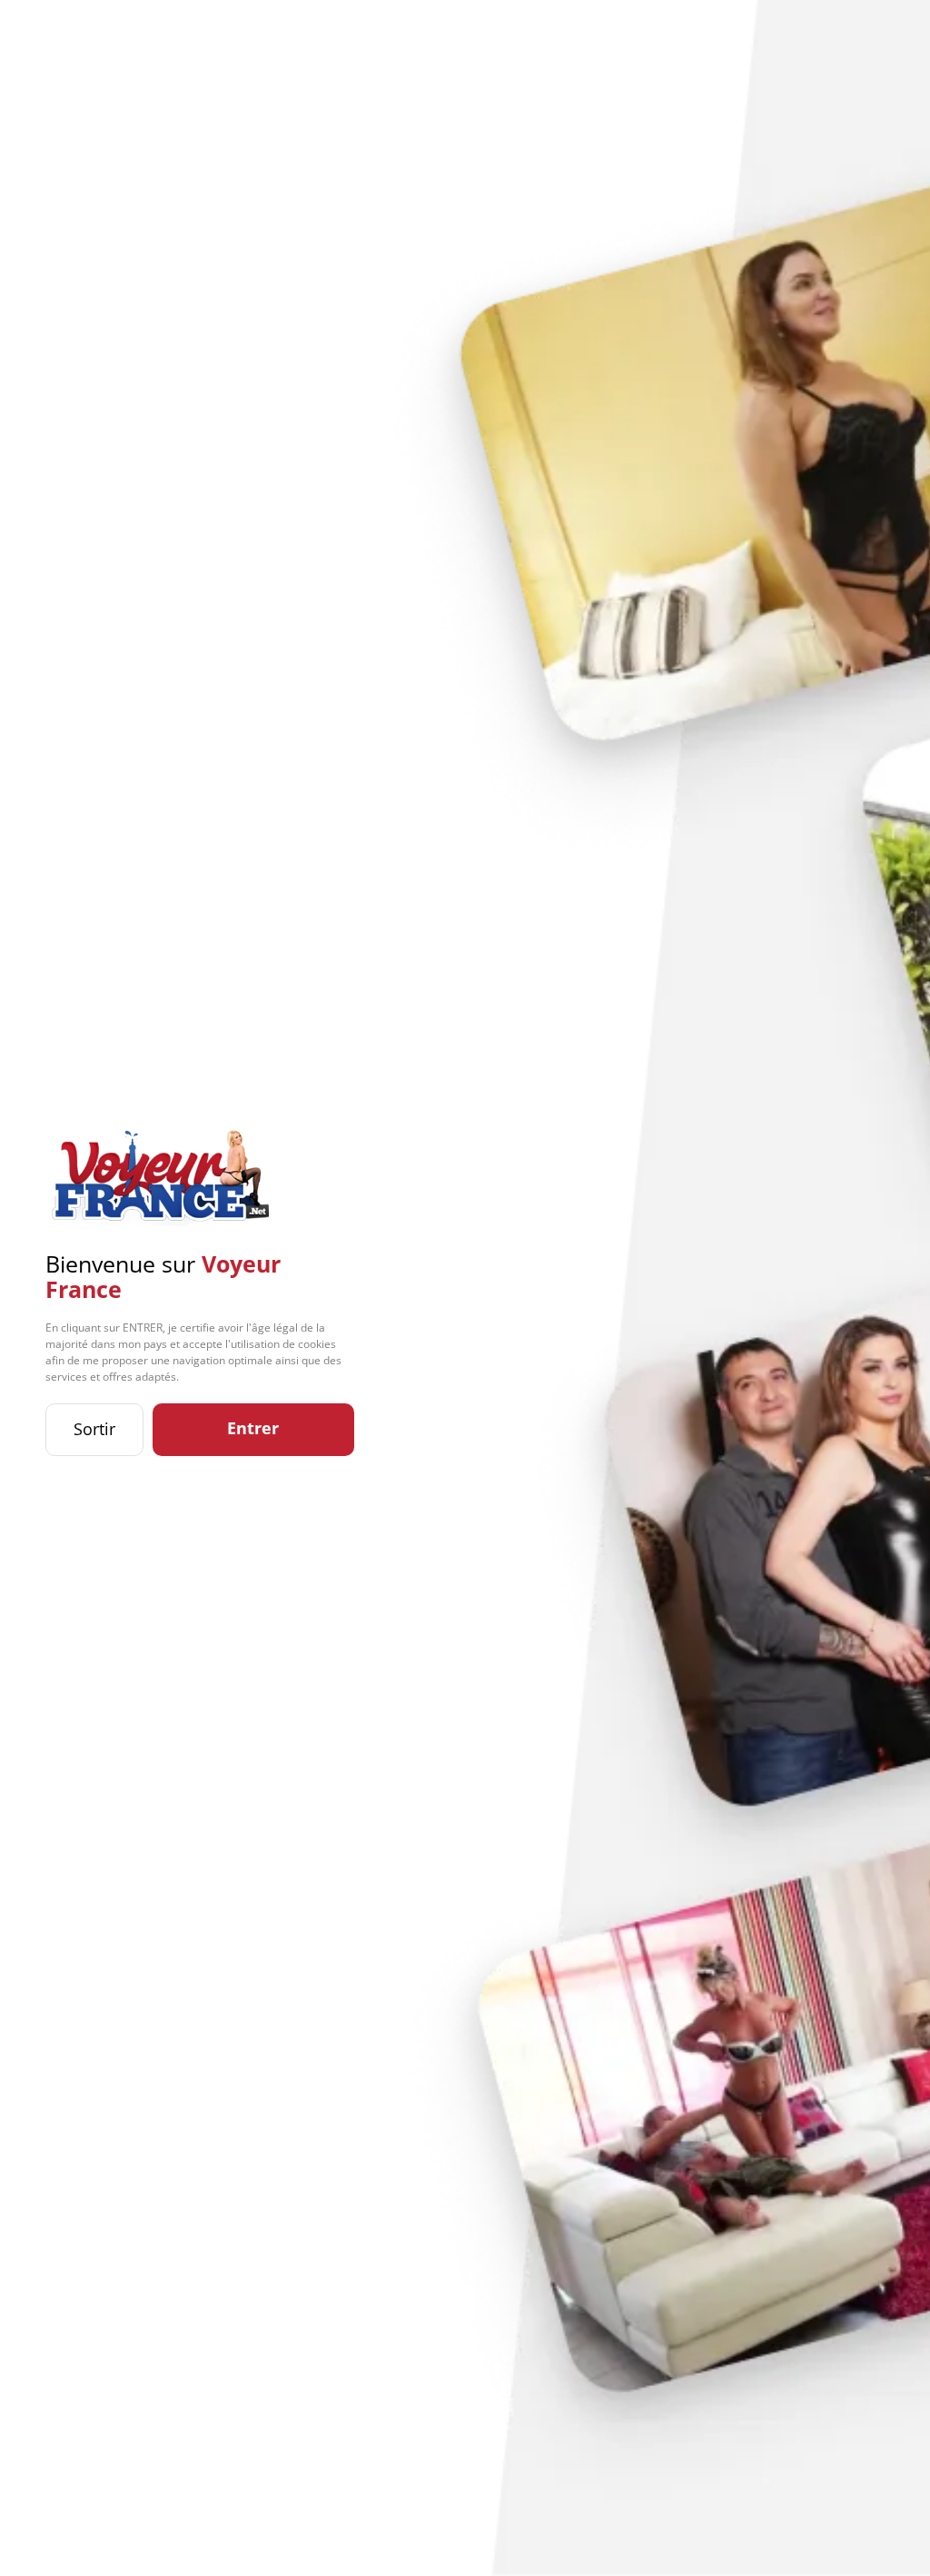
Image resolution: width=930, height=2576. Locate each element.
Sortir (94, 1429)
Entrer (253, 1428)
